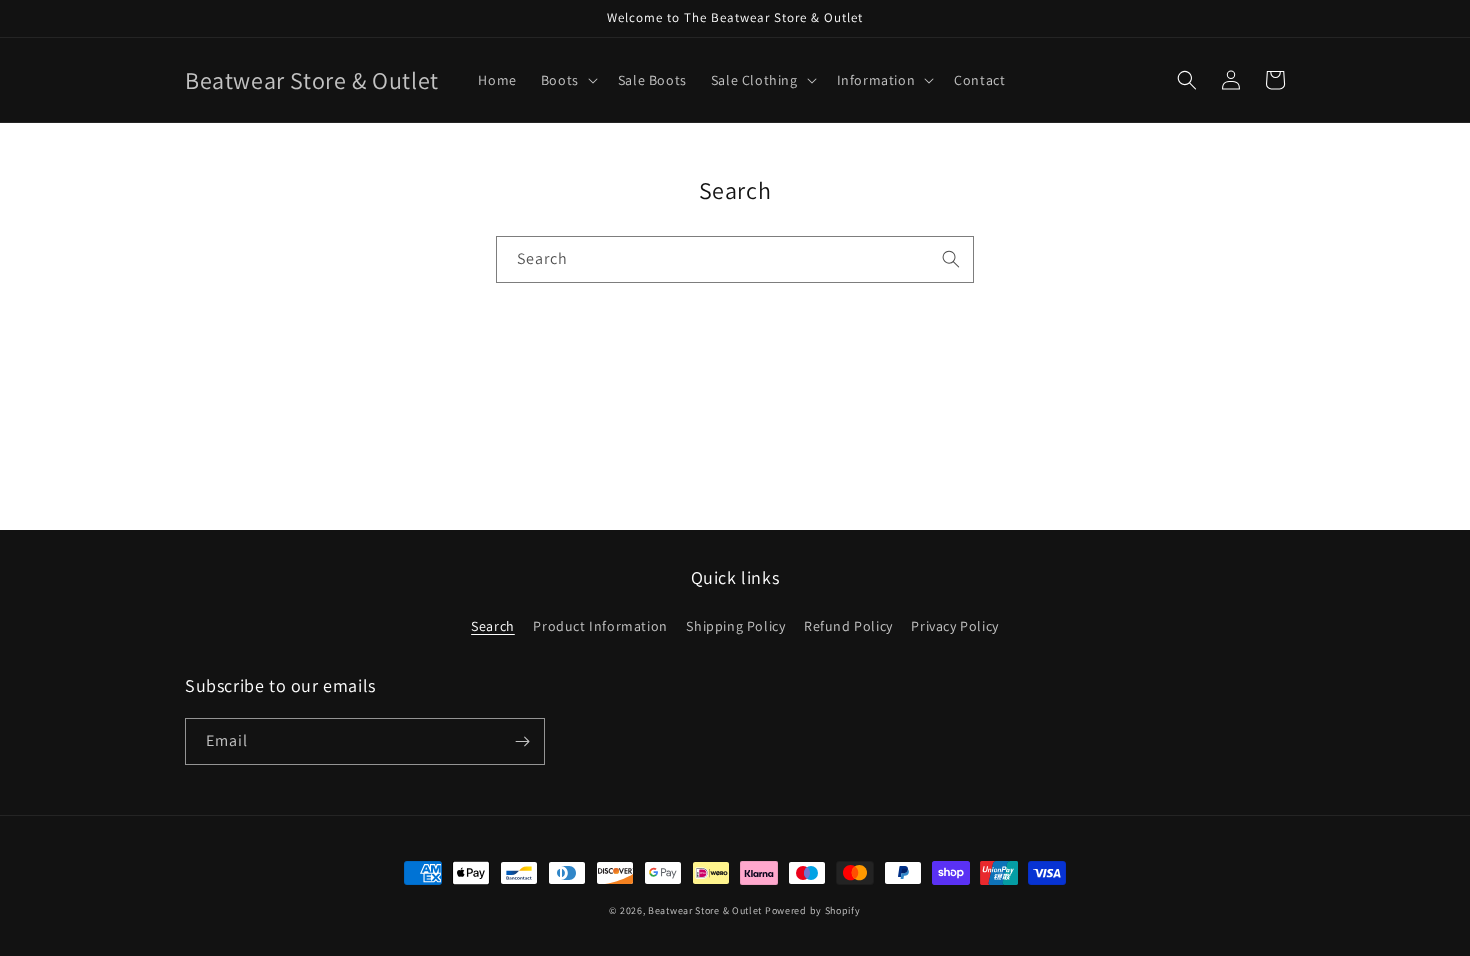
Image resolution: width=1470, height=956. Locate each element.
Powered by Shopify (813, 910)
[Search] (951, 259)
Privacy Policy (954, 626)
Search (493, 626)
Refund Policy (848, 626)
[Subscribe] (522, 741)
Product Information (600, 626)
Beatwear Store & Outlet (705, 910)
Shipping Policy (735, 626)
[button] (567, 80)
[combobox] (735, 259)
